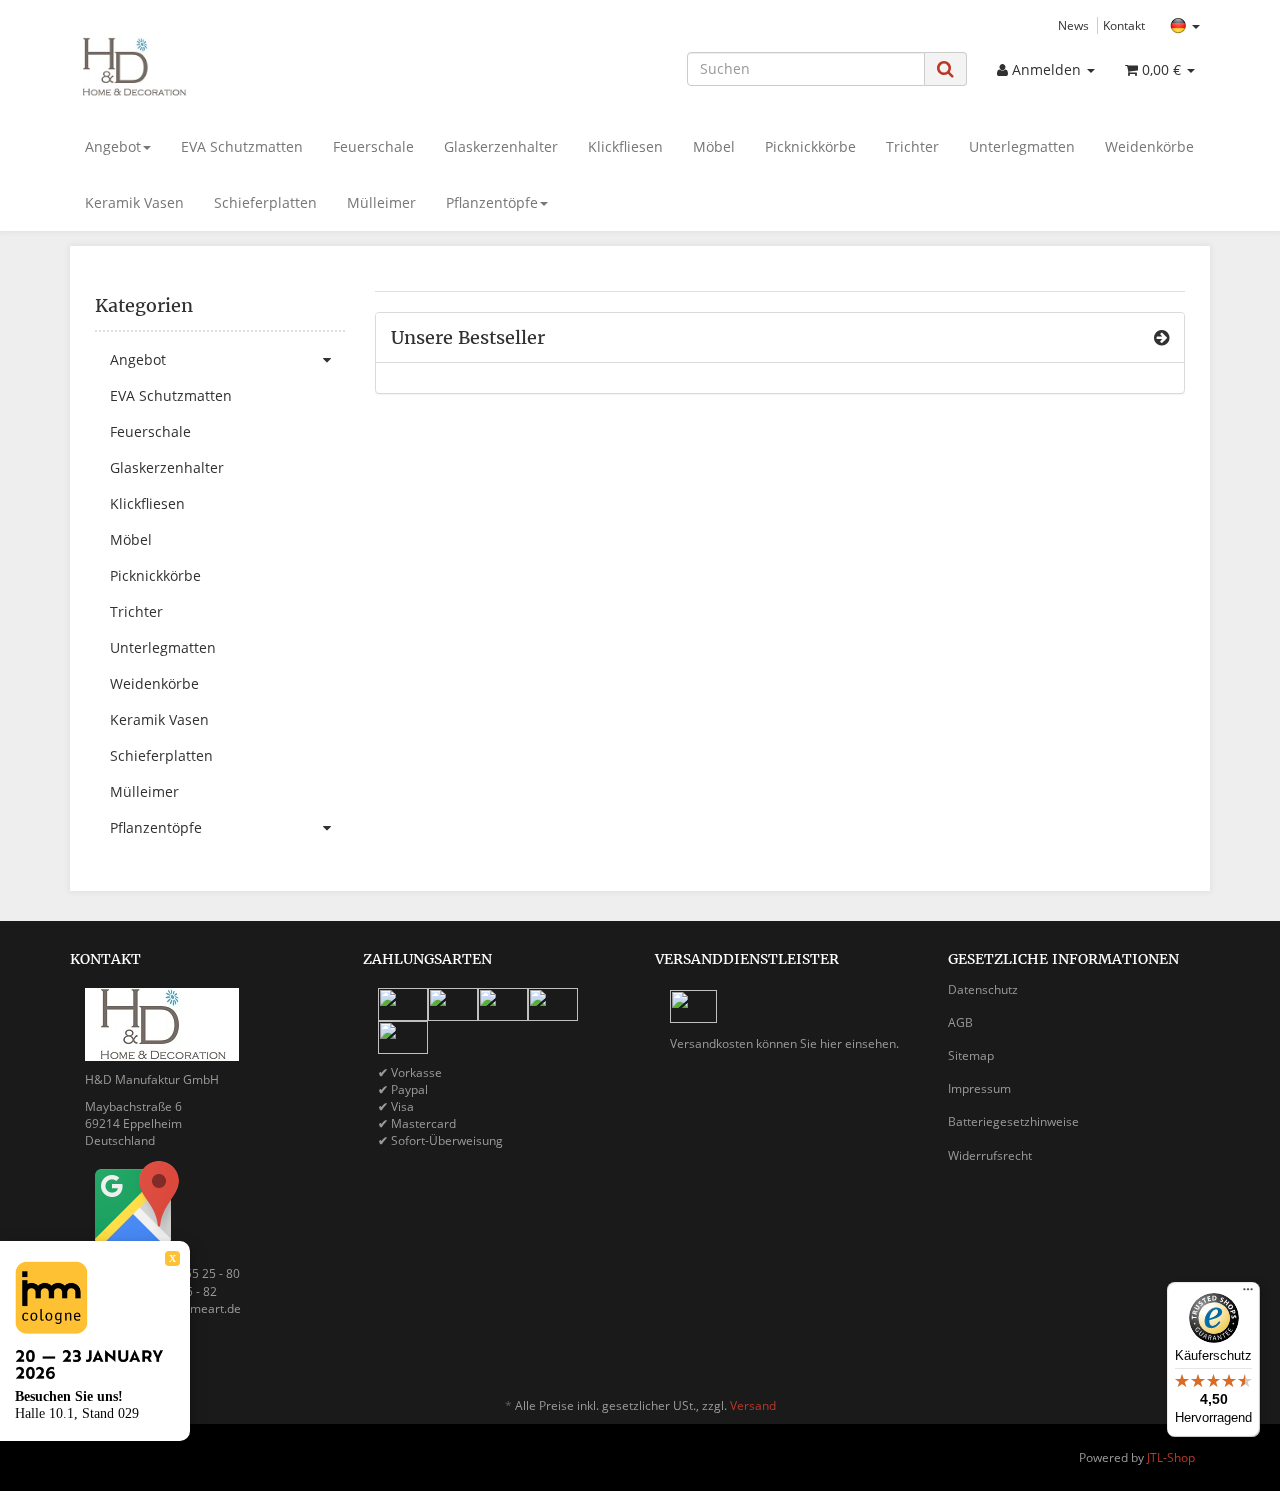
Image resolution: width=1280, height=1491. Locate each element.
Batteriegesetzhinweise (1013, 1121)
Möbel (714, 146)
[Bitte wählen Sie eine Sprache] (1185, 26)
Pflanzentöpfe (492, 202)
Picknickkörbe (810, 146)
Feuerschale (373, 146)
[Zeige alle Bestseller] (1161, 338)
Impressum (979, 1088)
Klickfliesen (625, 146)
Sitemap (971, 1055)
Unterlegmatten (1022, 146)
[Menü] (1248, 1294)
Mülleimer (381, 202)
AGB (960, 1022)
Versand (753, 1405)
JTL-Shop (1171, 1457)
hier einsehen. (859, 1043)
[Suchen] (945, 68)
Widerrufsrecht (990, 1155)
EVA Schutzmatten (242, 146)
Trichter (912, 146)
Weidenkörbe (1149, 146)
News (1073, 25)
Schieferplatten (265, 202)
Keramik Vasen (134, 202)
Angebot (113, 146)
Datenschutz (983, 989)
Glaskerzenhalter (501, 146)
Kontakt (1124, 25)
